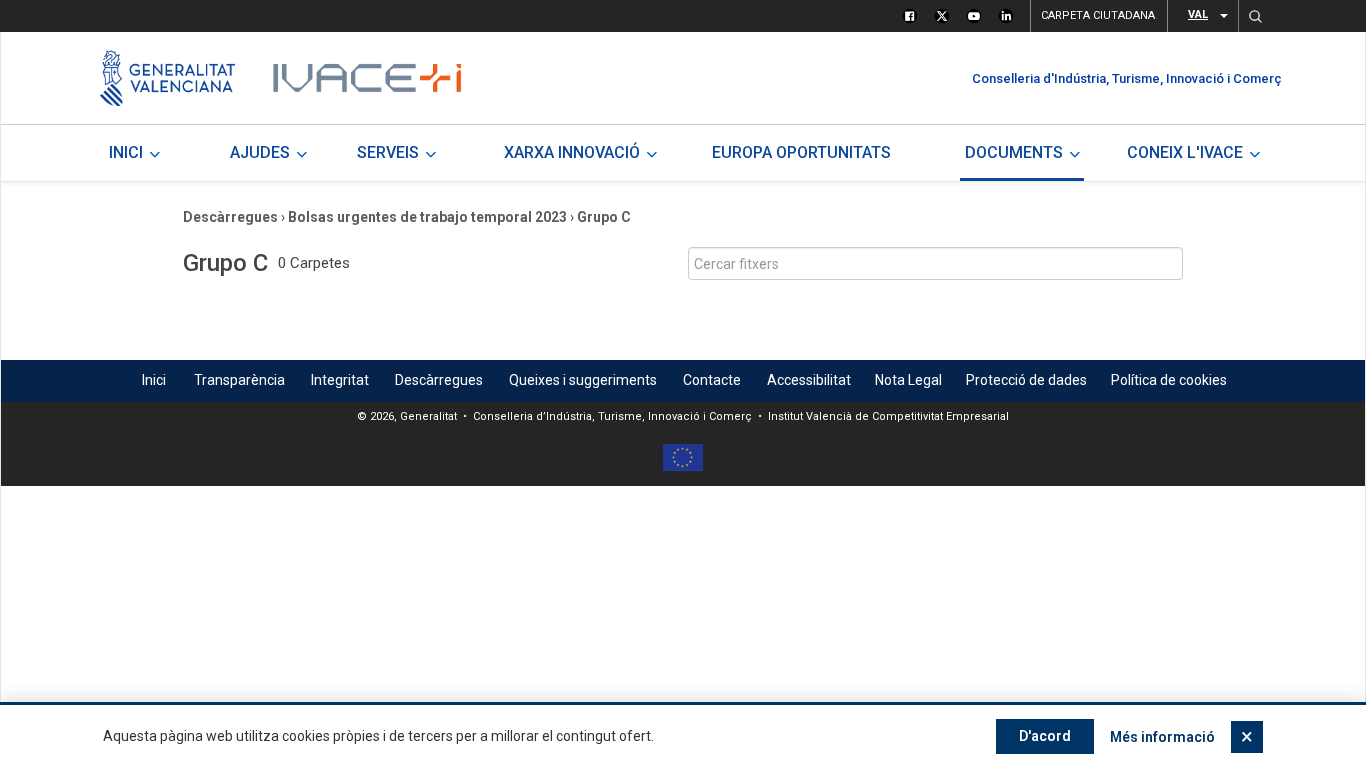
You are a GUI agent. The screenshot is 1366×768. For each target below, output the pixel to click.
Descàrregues (230, 217)
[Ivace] (365, 78)
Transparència (239, 380)
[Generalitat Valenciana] (167, 78)
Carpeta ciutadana (1098, 15)
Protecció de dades (1026, 380)
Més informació (1162, 737)
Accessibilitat (809, 380)
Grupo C (604, 217)
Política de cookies (1169, 380)
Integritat (340, 380)
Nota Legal (908, 380)
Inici (154, 380)
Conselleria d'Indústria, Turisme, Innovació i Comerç (1127, 78)
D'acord (1045, 736)
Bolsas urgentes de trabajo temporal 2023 (427, 217)
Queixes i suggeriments (583, 380)
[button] (1255, 16)
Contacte (712, 380)
